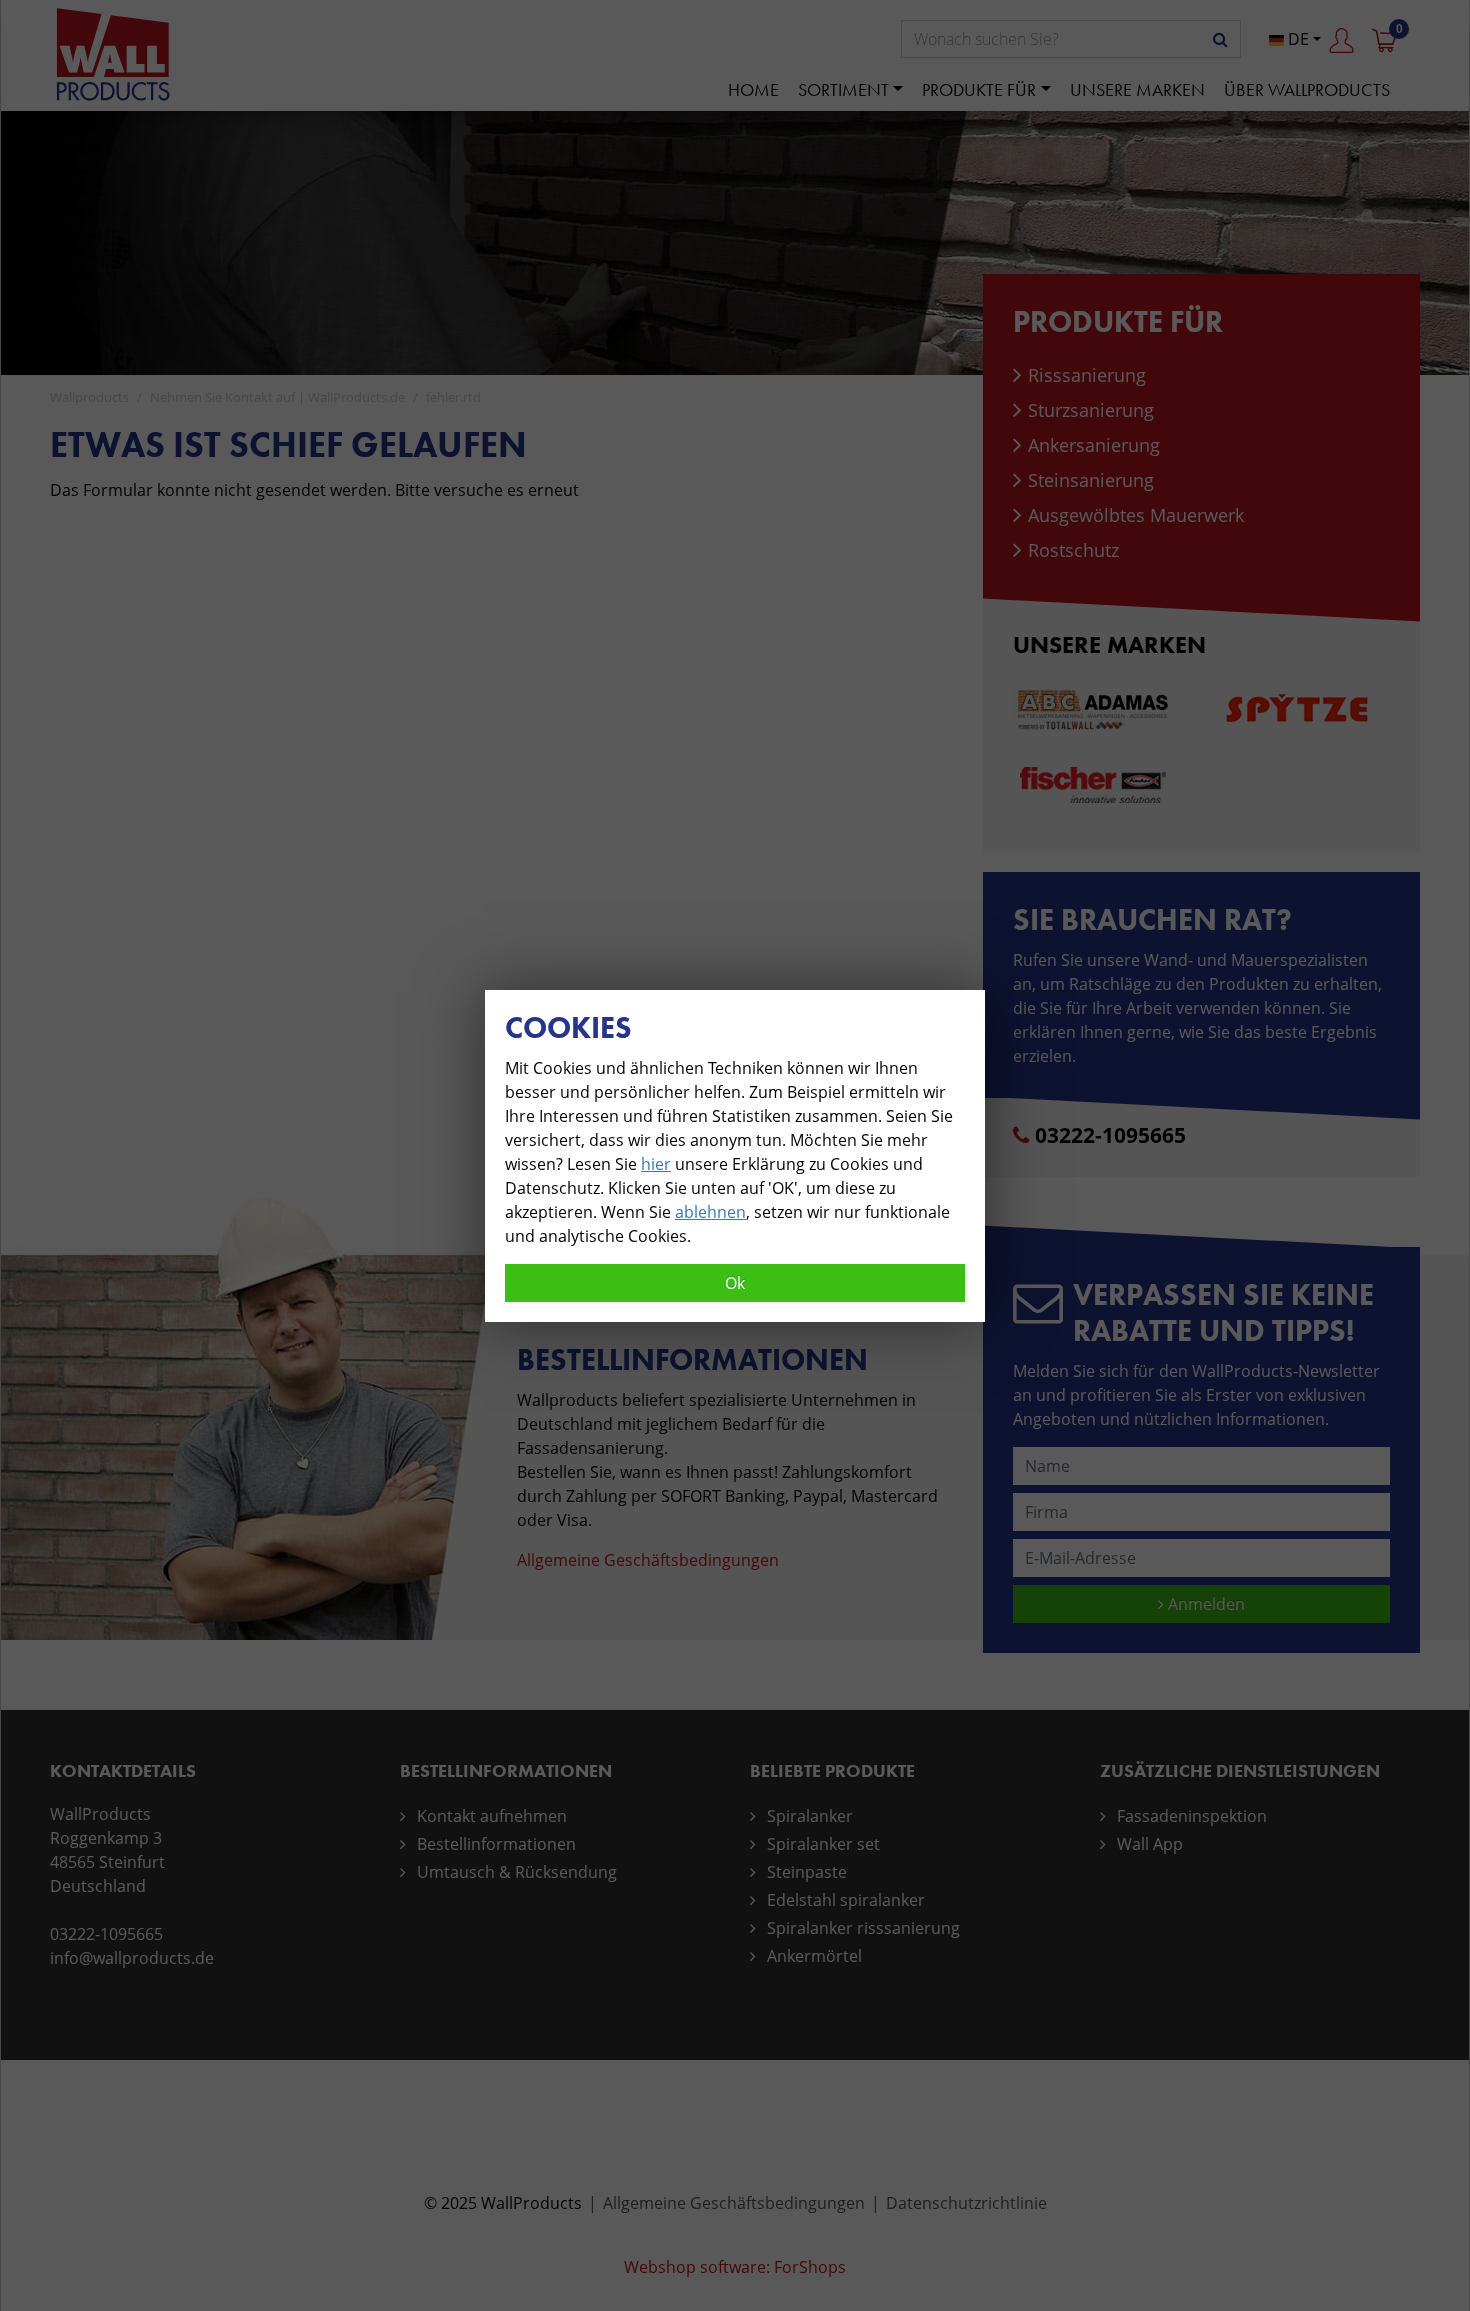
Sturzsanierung (1091, 410)
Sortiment (843, 89)
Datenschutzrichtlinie (966, 2203)
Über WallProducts (1307, 89)
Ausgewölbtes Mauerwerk (1136, 515)
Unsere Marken (1137, 89)
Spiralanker (810, 1816)
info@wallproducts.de (132, 1958)
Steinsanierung (1091, 480)
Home (753, 89)
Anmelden (1204, 1604)
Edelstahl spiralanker (846, 1900)
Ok (735, 1283)
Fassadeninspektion (1192, 1816)
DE (1296, 39)
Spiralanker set (823, 1844)
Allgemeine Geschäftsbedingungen (648, 1560)
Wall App (1150, 1844)
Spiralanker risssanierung (863, 1928)
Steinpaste (807, 1872)
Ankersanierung (1094, 445)
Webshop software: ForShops (735, 2267)
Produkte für (979, 89)
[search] (1220, 39)
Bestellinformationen (496, 1844)
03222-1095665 (1110, 1135)
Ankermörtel (814, 1956)
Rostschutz (1073, 550)
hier (656, 1164)
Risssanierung (1087, 375)
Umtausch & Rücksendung (517, 1872)
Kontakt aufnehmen (492, 1816)
